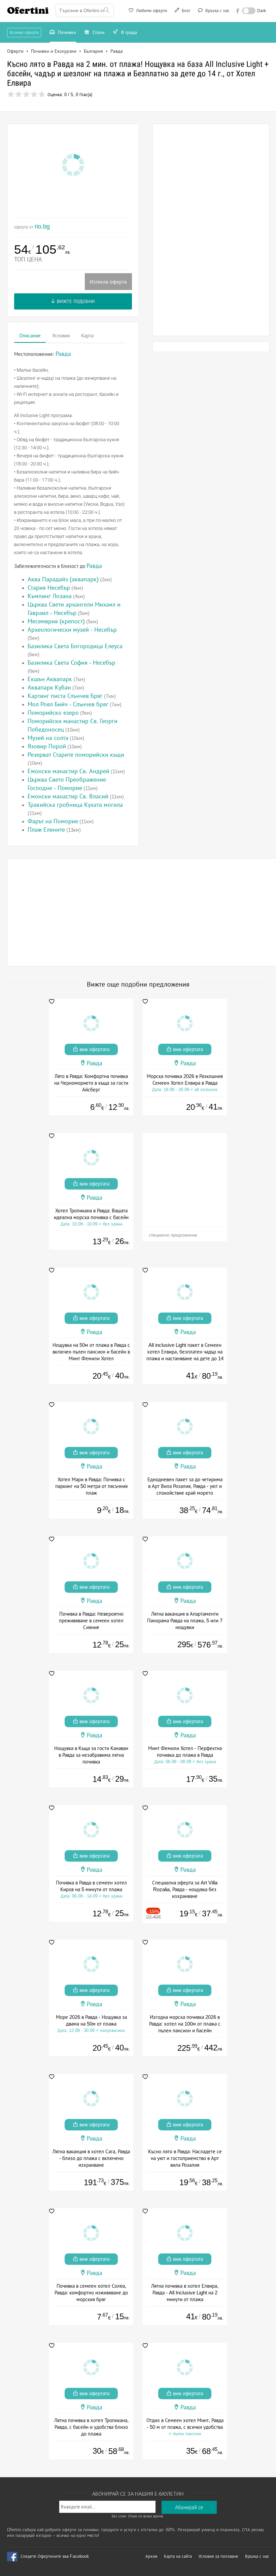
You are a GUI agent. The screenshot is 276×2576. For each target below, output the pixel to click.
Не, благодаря (196, 106)
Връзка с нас (217, 11)
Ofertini (28, 10)
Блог (185, 11)
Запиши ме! (187, 92)
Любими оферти (151, 11)
